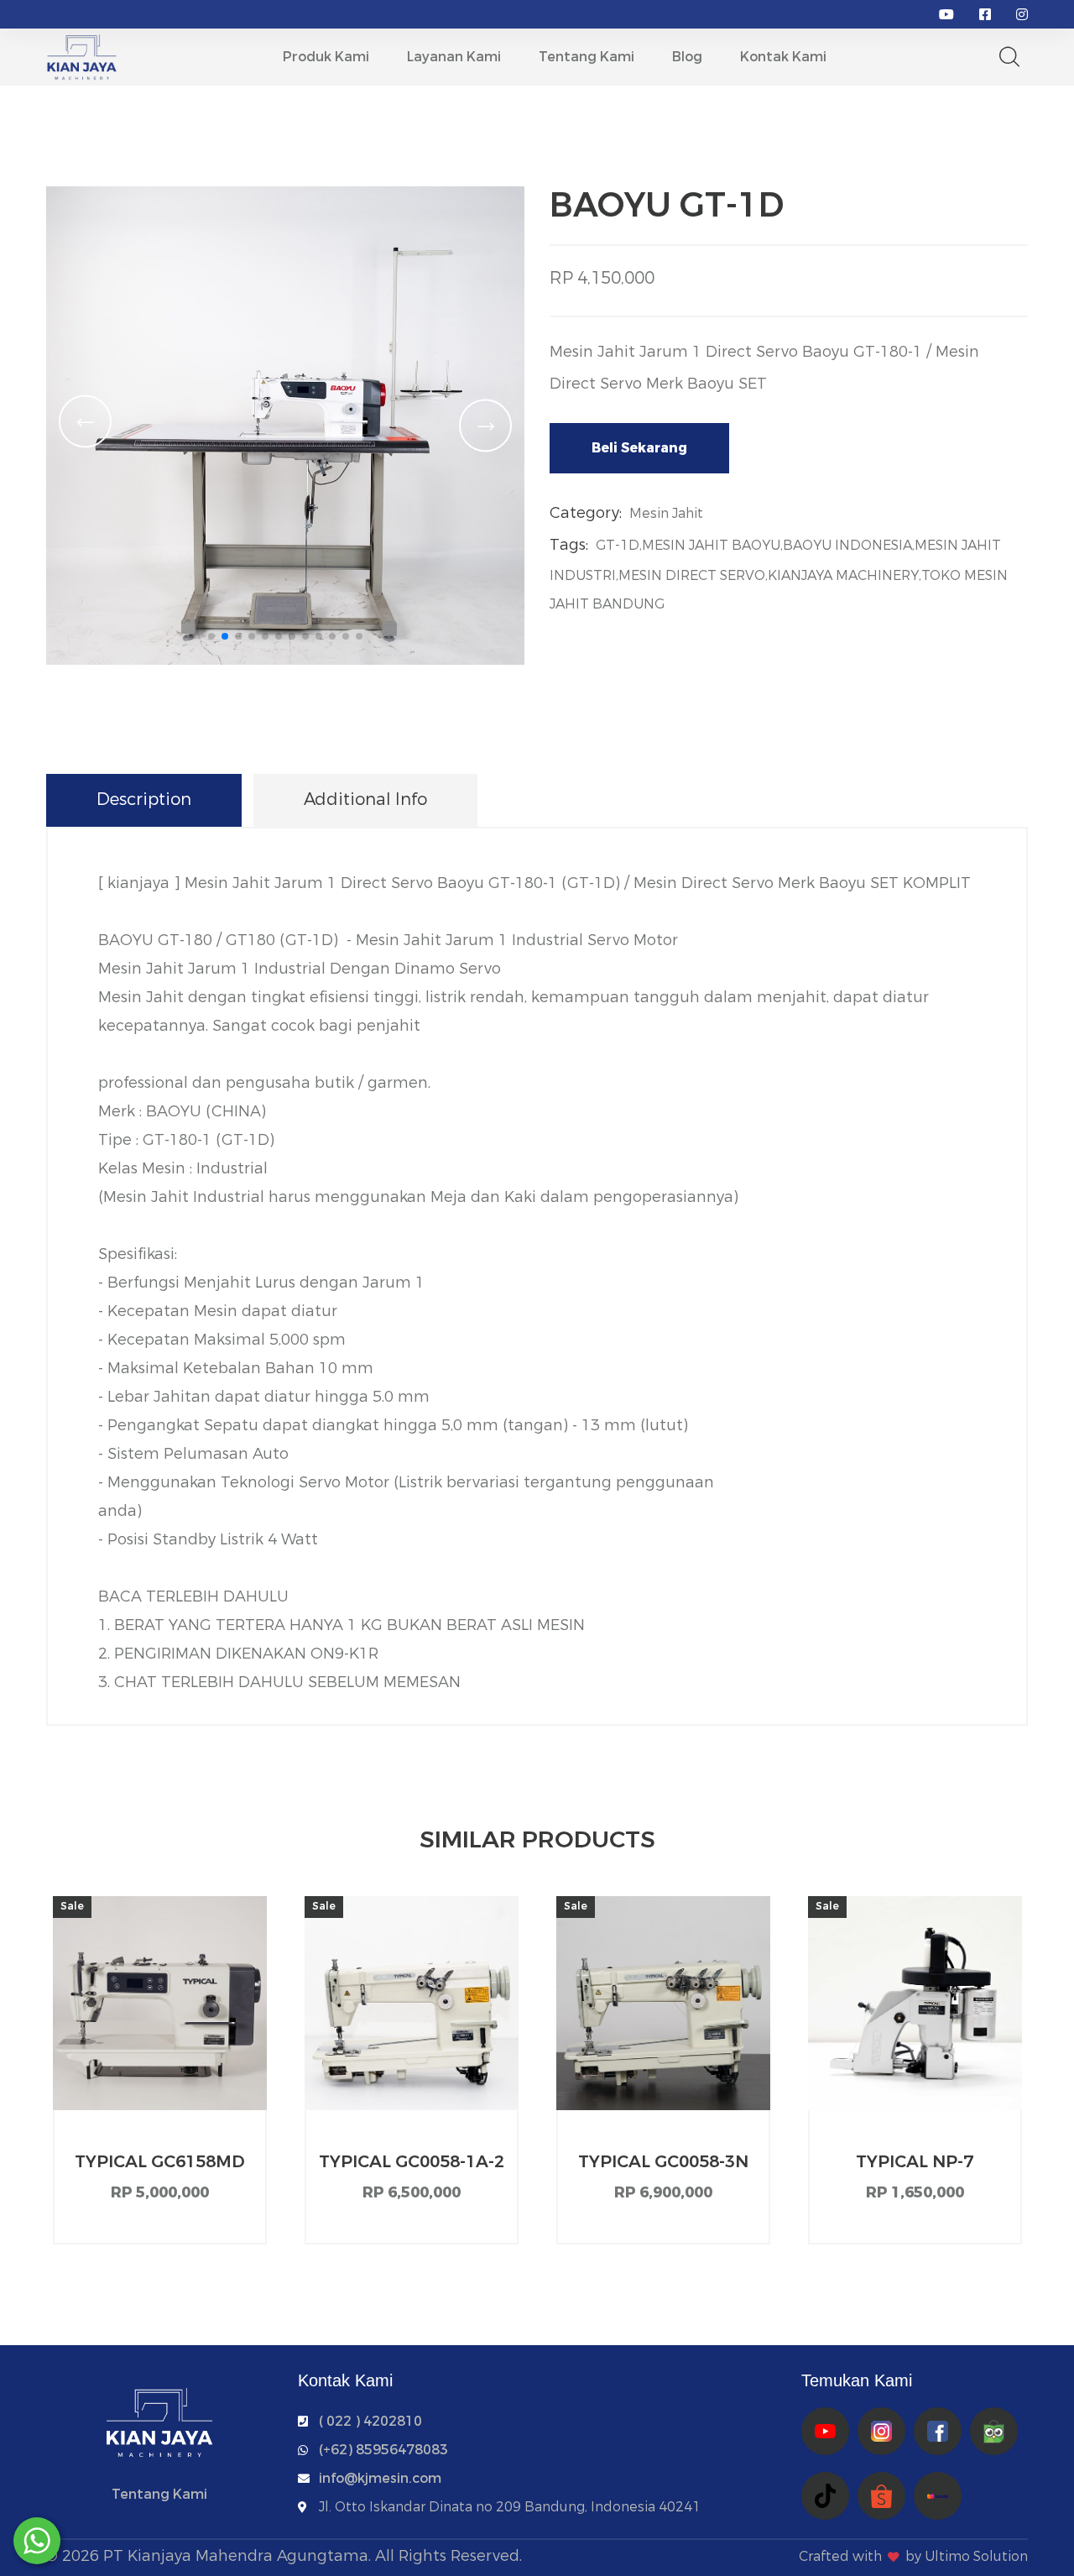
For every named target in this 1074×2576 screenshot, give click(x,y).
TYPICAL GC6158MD (160, 2162)
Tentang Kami (587, 57)
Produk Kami (326, 57)
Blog (687, 57)
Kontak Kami (783, 57)
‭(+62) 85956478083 (383, 2450)
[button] (211, 636)
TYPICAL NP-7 (915, 2162)
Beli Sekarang (639, 448)
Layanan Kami (454, 57)
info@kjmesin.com (380, 2478)
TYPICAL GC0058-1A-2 (412, 2162)
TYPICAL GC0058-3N (663, 2162)
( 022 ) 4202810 (370, 2421)
